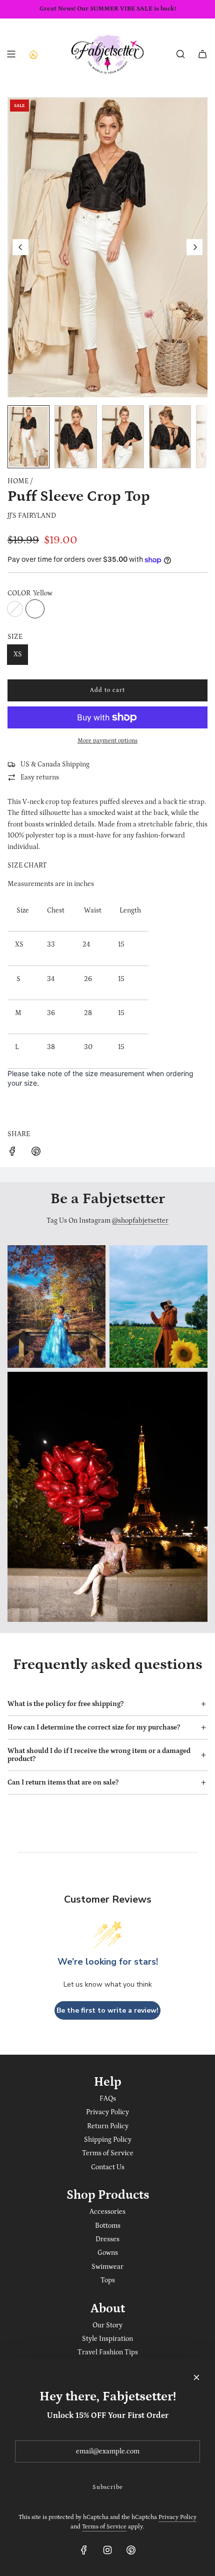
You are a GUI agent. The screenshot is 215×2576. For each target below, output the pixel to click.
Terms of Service (104, 2527)
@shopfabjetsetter (140, 1221)
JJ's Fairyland (32, 516)
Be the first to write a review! (107, 2010)
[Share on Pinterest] (36, 1153)
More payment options (107, 741)
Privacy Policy (177, 2517)
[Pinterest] (131, 2550)
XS (18, 654)
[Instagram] (107, 2550)
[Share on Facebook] (12, 1153)
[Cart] (202, 54)
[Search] (180, 54)
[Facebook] (84, 2550)
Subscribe (108, 2487)
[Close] (196, 2377)
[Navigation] (11, 54)
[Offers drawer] (33, 54)
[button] (20, 247)
